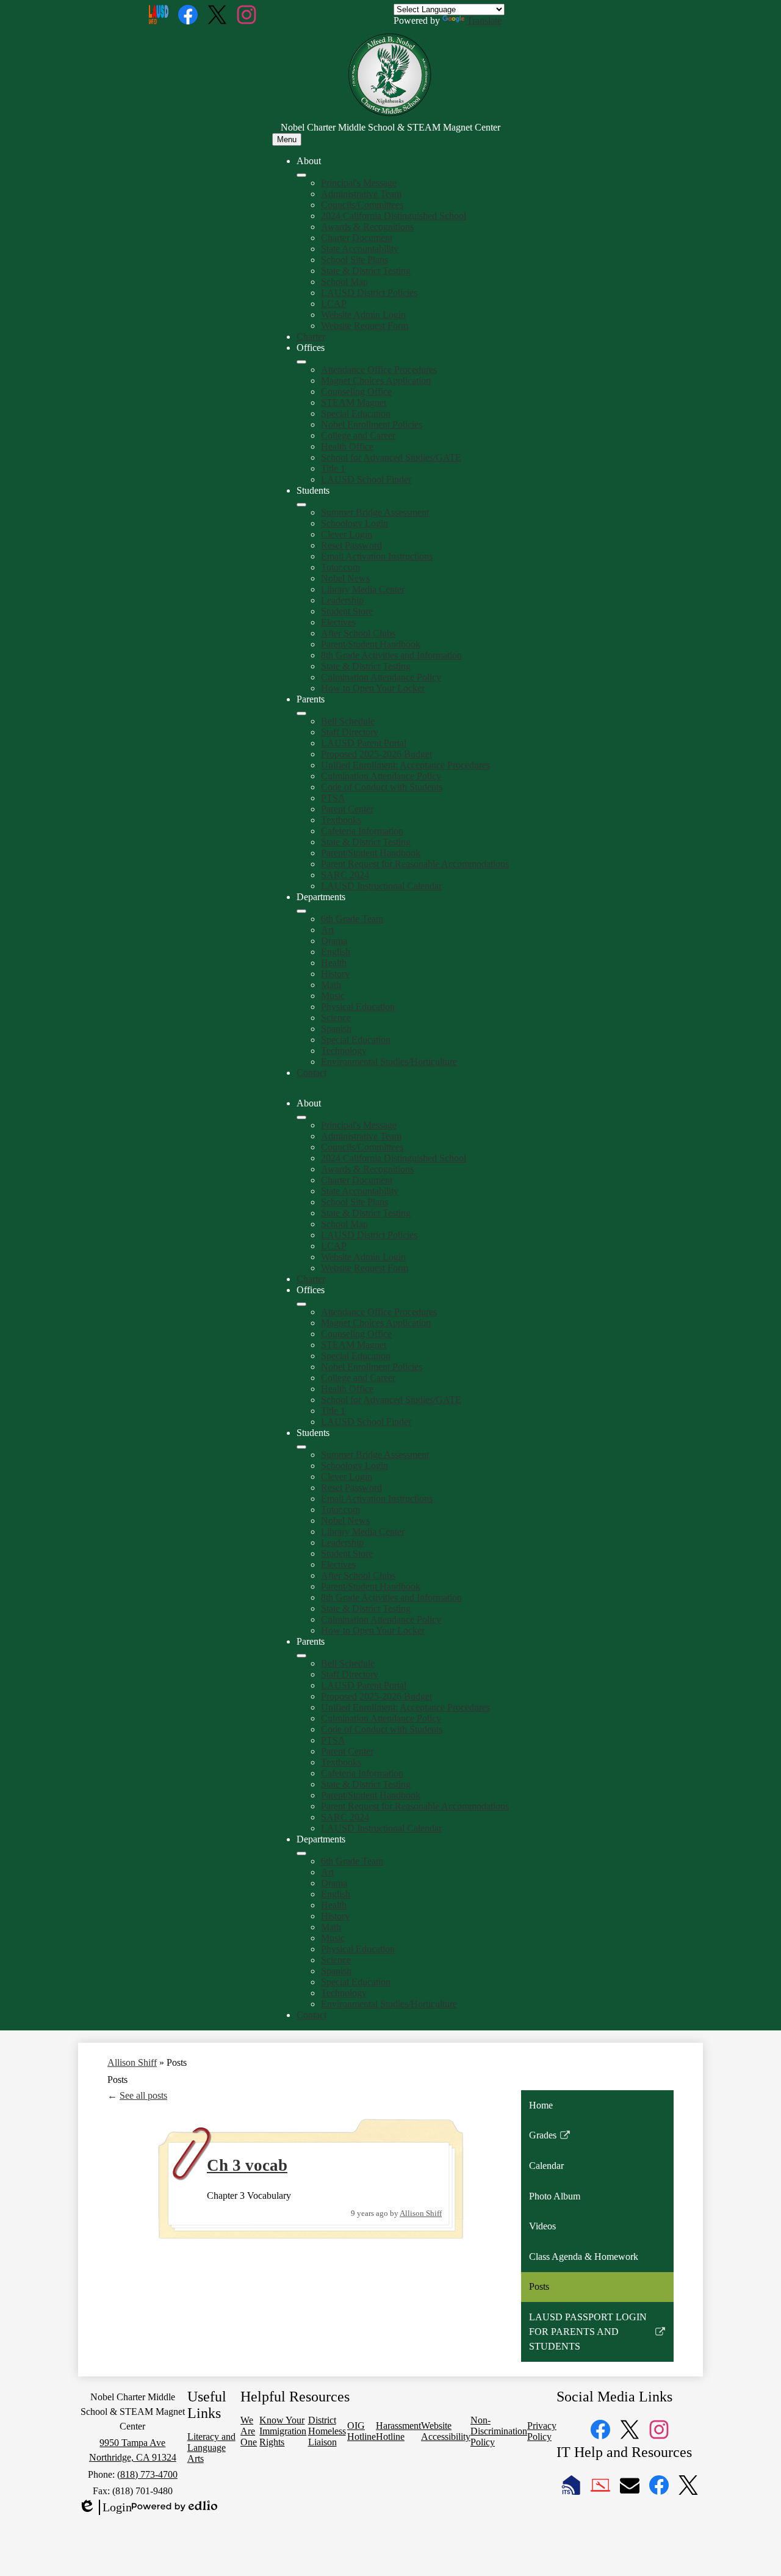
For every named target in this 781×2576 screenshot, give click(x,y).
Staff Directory (350, 732)
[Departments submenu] (301, 911)
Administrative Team (361, 194)
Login (105, 2508)
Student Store (347, 611)
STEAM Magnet (354, 402)
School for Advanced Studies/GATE (391, 457)
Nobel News (345, 578)
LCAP (334, 304)
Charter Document (357, 238)
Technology (344, 1051)
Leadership (342, 600)
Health (334, 963)
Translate (484, 20)
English (336, 952)
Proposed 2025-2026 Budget (376, 754)
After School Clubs (358, 633)
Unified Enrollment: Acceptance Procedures (405, 765)
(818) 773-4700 (147, 2474)
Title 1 (333, 468)
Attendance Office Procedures (379, 370)
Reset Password (351, 545)
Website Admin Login (363, 315)
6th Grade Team (352, 919)
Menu (287, 139)
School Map (344, 282)
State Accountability (360, 249)
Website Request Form (365, 326)
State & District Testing (366, 271)
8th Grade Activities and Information (391, 655)
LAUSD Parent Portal (364, 743)
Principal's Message (359, 183)
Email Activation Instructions (377, 556)
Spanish (336, 1029)
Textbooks (341, 820)
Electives (338, 622)
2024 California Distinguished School (394, 216)
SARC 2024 (345, 875)
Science (336, 1018)
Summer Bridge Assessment (375, 512)
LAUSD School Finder (366, 479)
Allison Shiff (132, 2062)
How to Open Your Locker (373, 688)
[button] (301, 1117)
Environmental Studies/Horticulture (389, 1062)
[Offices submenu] (301, 362)
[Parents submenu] (301, 713)
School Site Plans (355, 260)
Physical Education (358, 1007)
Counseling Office (356, 391)
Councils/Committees (362, 205)
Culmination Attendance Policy (381, 677)
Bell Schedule (348, 721)
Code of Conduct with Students (382, 787)
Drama (334, 941)
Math (331, 985)
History (335, 974)
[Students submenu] (301, 505)
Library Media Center (363, 589)
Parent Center (347, 809)
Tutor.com (340, 567)
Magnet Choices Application (376, 381)
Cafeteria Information (362, 831)
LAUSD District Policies (369, 293)
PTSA (333, 798)
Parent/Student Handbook (371, 644)
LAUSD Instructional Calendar (381, 886)
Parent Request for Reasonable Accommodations (415, 864)
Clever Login (347, 534)
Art (327, 930)
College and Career (358, 435)
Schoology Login (355, 523)
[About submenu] (301, 175)
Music (333, 996)
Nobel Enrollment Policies (372, 424)
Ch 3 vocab (247, 2165)
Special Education (356, 413)
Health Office (347, 446)
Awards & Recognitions (367, 227)
